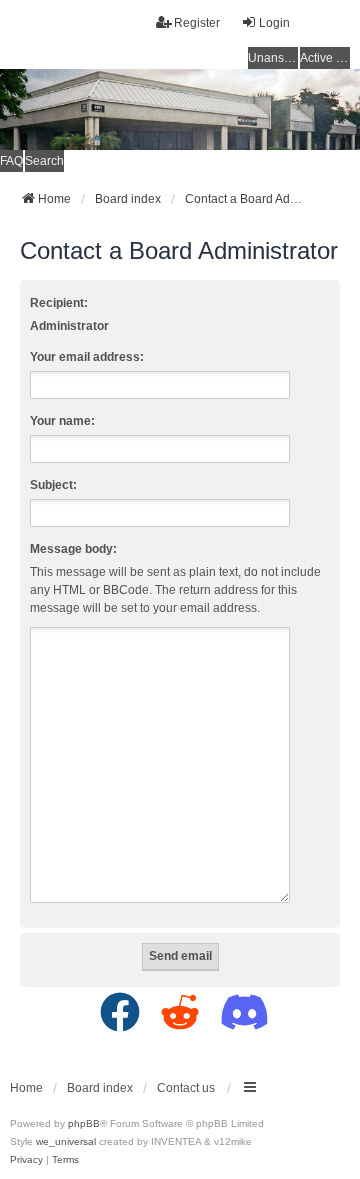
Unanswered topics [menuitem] (273, 58)
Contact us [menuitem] (186, 1088)
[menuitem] (26, 1160)
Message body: (73, 549)
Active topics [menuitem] (325, 58)
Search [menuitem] (44, 161)
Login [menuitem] (274, 23)
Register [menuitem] (197, 23)
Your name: (62, 421)
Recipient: (59, 303)
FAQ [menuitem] (11, 161)
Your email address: (87, 357)
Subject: (53, 485)
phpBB (84, 1123)
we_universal (66, 1141)
